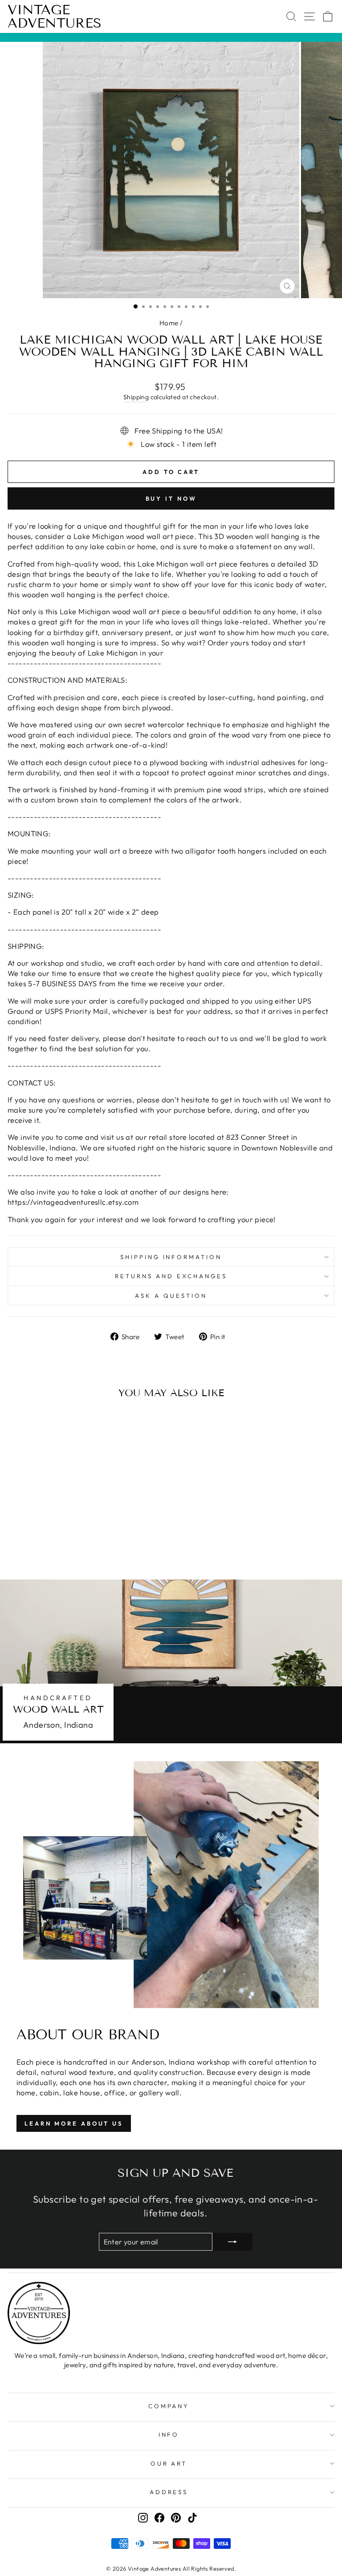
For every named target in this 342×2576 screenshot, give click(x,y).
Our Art (169, 2463)
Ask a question (171, 1296)
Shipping (136, 397)
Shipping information (171, 1257)
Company (169, 2406)
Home (169, 323)
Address (169, 2492)
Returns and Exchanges (171, 1276)
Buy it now (171, 498)
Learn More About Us (74, 2123)
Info (169, 2434)
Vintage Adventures (55, 16)
